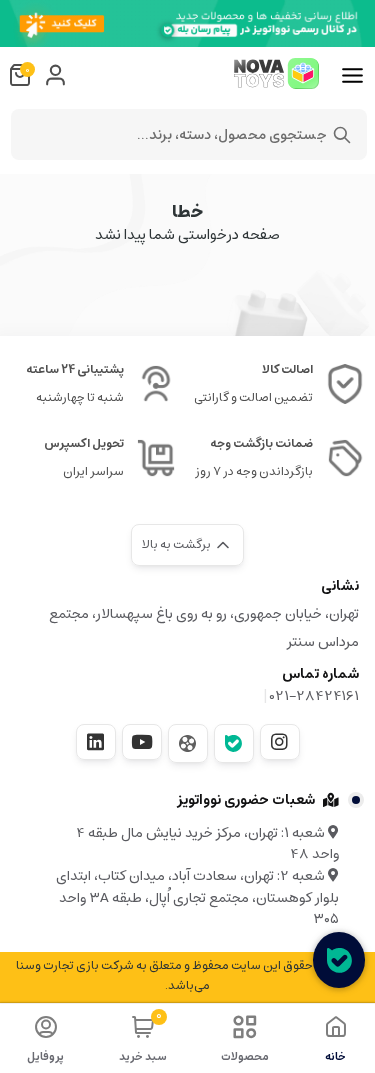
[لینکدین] (96, 742)
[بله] (234, 743)
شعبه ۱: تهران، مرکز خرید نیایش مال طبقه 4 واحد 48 (207, 844)
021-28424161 (314, 696)
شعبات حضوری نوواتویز (246, 800)
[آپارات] (188, 743)
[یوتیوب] (142, 742)
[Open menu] (352, 76)
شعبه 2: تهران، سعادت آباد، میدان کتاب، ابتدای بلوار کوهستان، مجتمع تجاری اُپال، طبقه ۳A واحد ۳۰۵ (197, 897)
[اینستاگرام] (280, 742)
